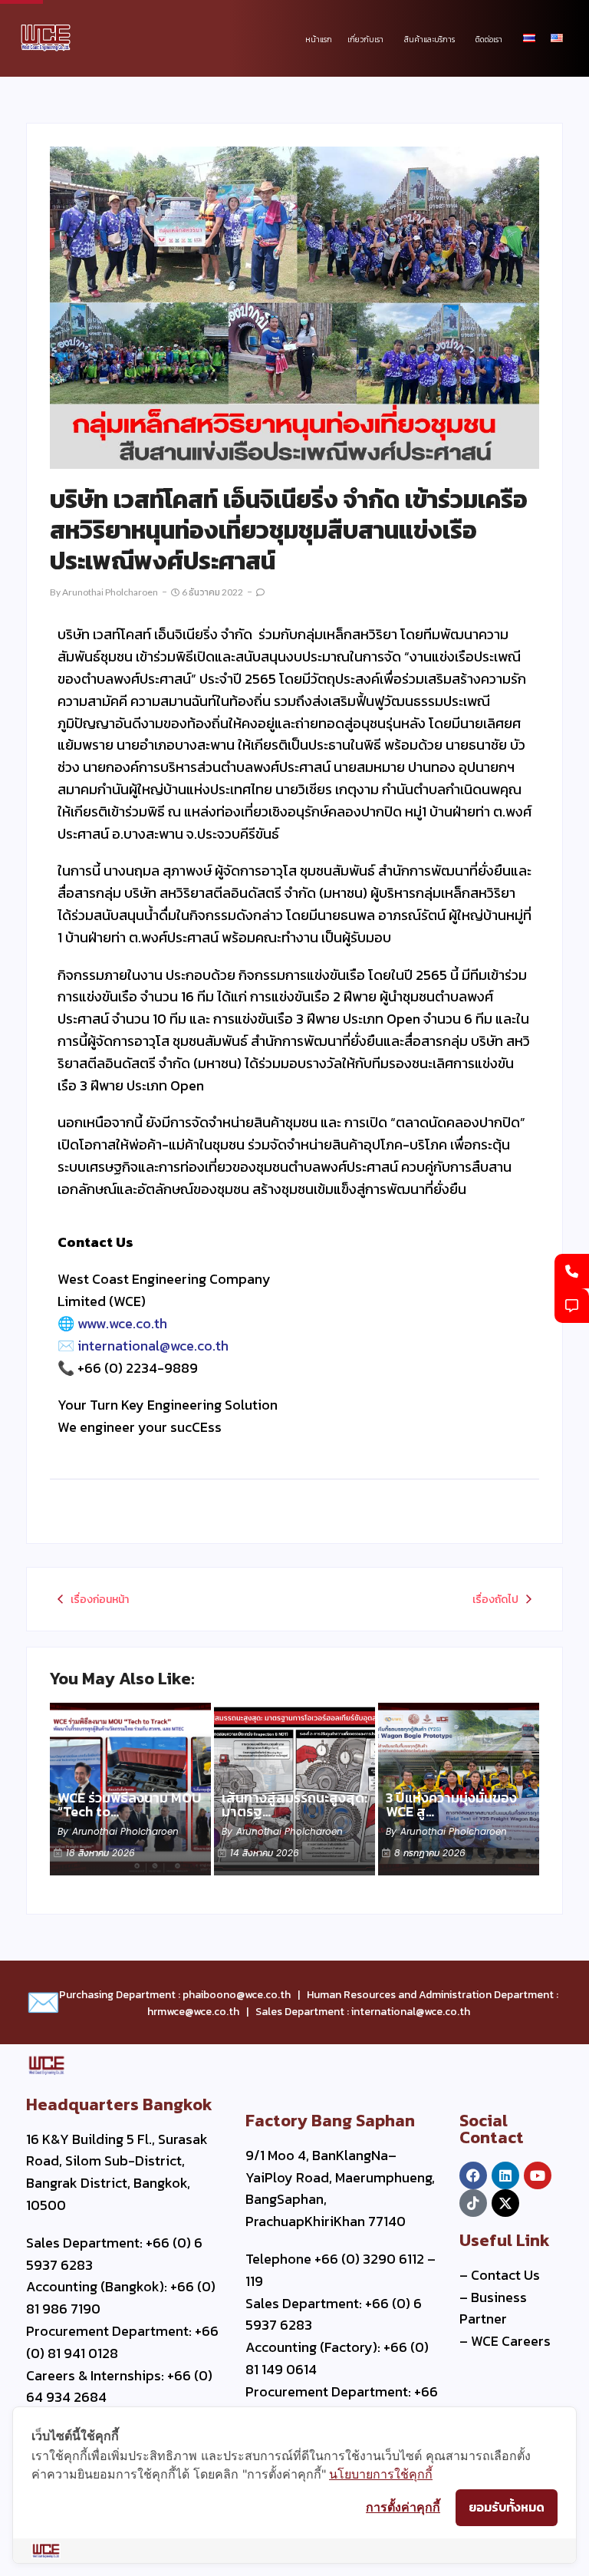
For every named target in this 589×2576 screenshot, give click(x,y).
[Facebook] (473, 2175)
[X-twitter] (505, 2203)
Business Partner (493, 2308)
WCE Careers (511, 2341)
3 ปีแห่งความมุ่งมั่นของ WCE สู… (451, 1805)
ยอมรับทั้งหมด (507, 2507)
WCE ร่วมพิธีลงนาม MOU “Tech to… (129, 1805)
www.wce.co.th (122, 1323)
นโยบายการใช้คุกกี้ (381, 2474)
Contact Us (505, 2275)
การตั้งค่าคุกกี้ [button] (403, 2507)
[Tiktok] (473, 2203)
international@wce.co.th (153, 1346)
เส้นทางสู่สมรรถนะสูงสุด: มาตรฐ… (294, 1805)
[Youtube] (538, 2175)
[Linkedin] (505, 2175)
